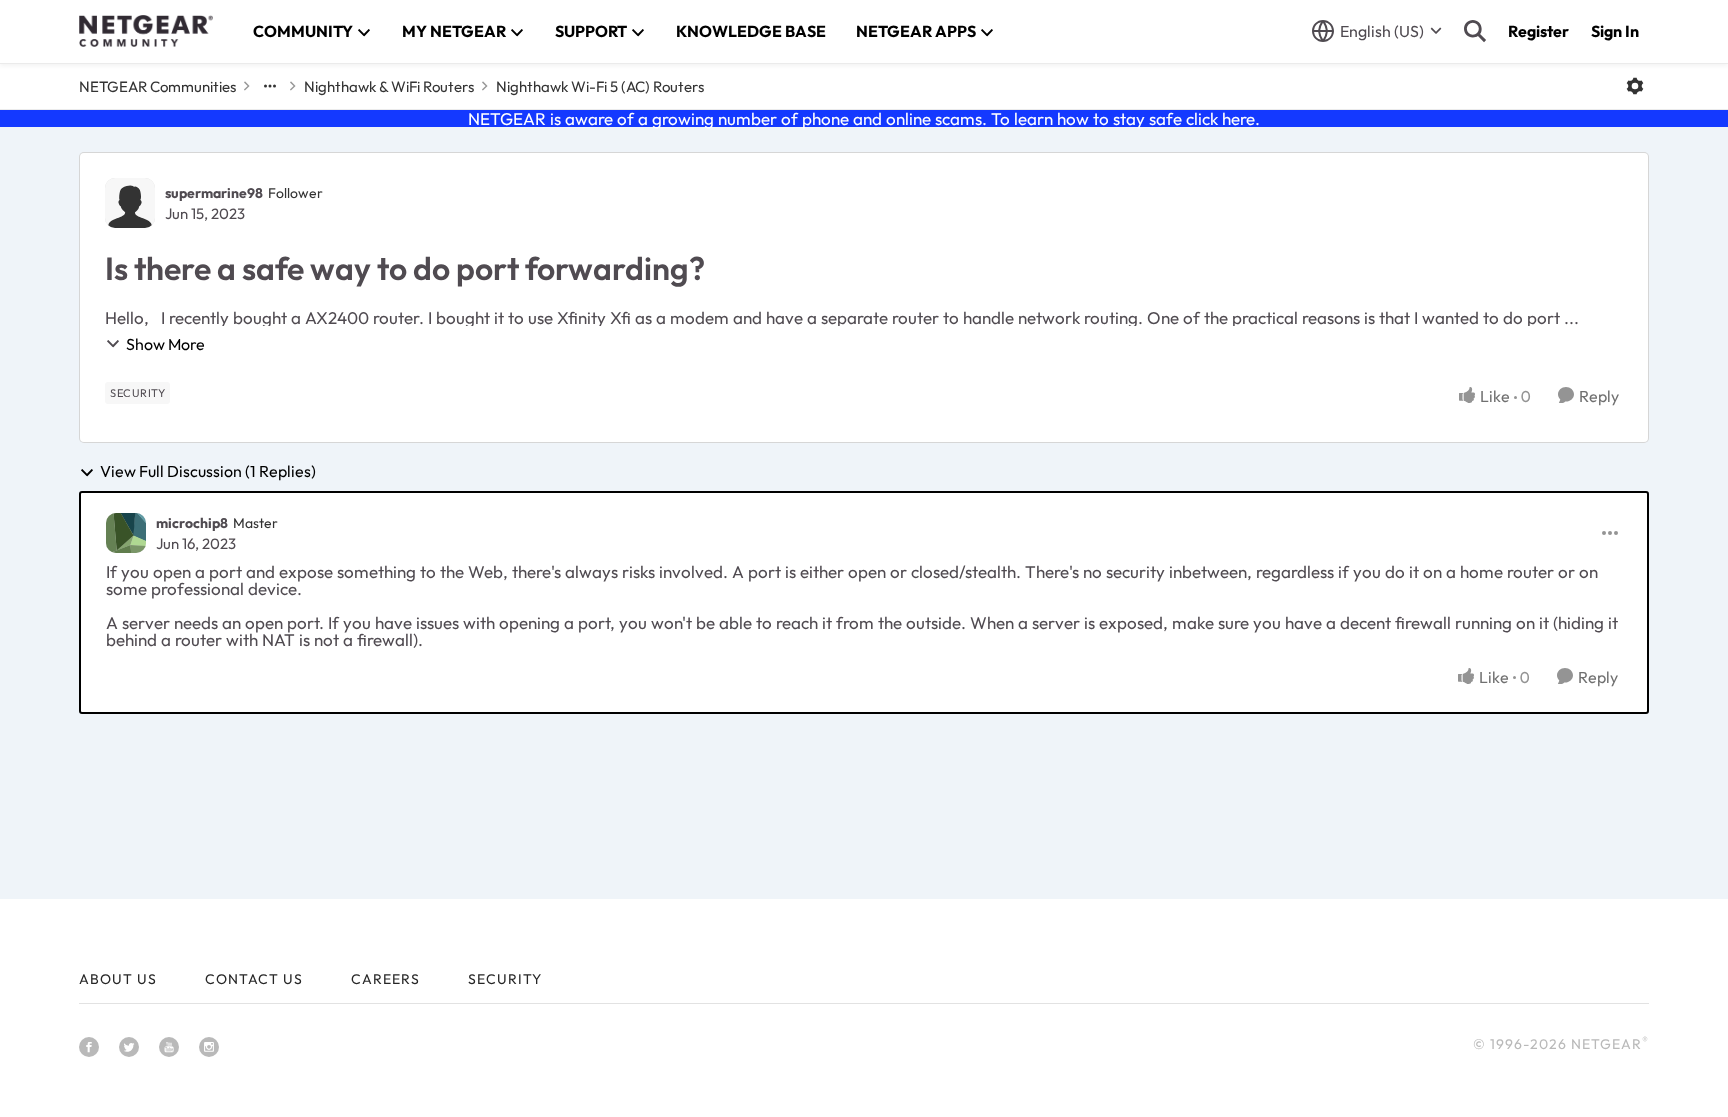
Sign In (1615, 31)
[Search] (1475, 31)
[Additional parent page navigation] (270, 86)
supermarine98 (214, 193)
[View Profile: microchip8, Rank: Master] (126, 533)
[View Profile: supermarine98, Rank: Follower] (130, 203)
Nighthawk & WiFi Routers (389, 86)
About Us (118, 979)
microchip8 (192, 523)
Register (1538, 31)
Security (505, 979)
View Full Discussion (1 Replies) (208, 472)
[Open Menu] (1635, 86)
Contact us (254, 979)
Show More (165, 344)
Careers (385, 979)
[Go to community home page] (146, 31)
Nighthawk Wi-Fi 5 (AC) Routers (600, 86)
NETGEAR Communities (157, 86)
